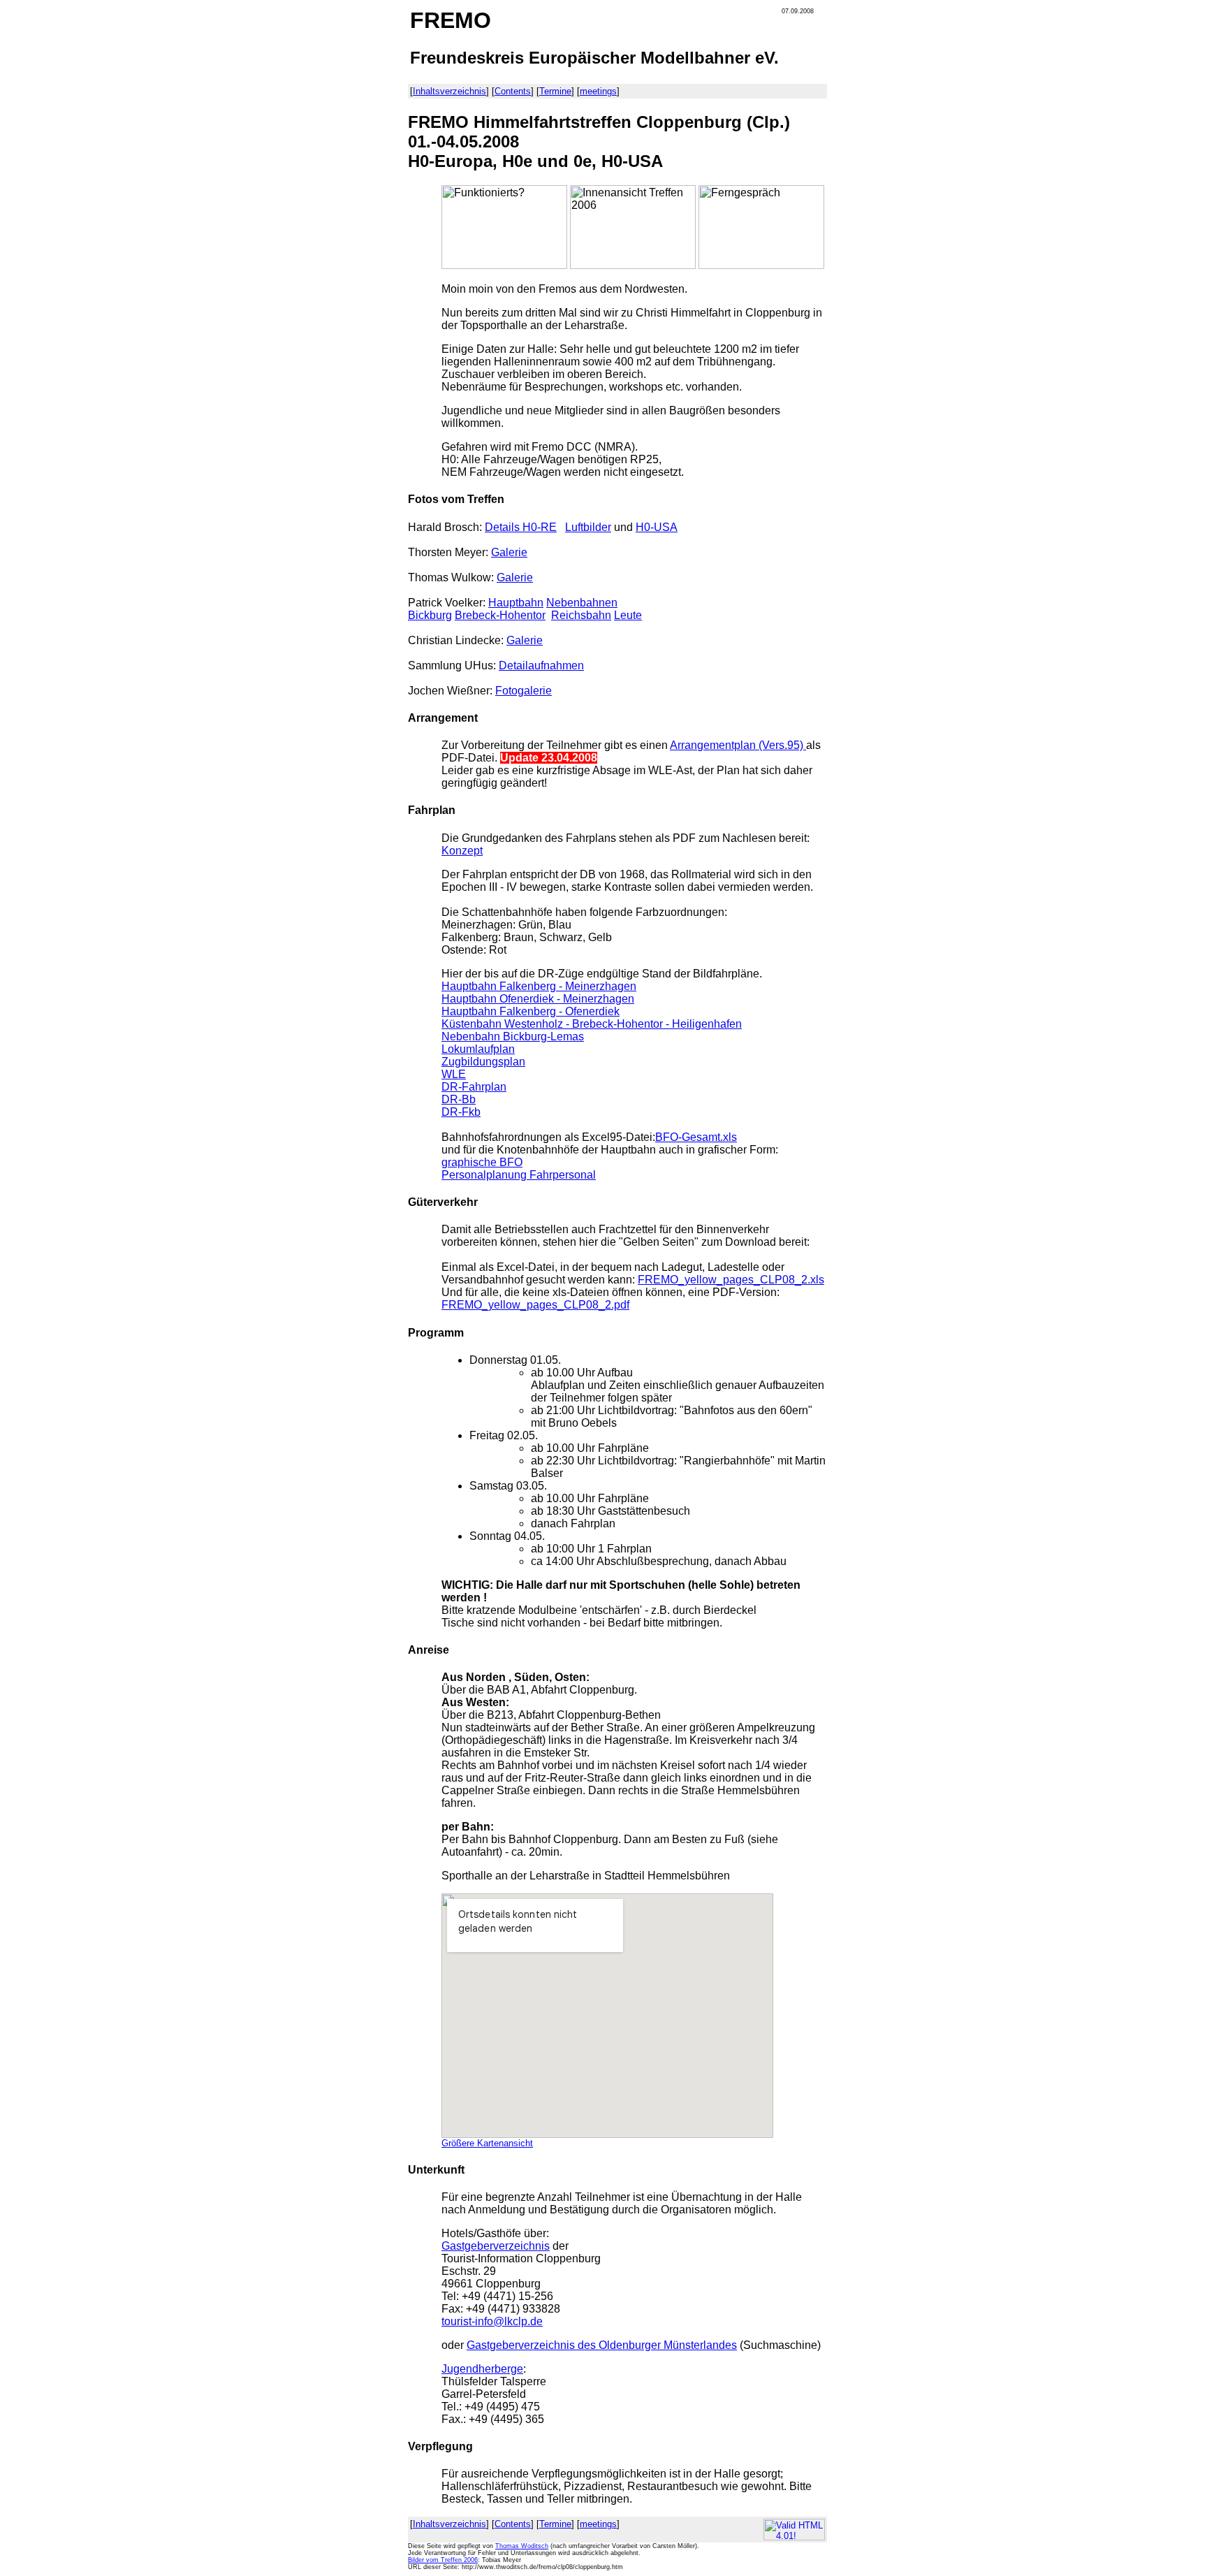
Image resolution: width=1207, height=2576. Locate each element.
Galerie (509, 552)
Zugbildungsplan (483, 1062)
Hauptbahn (516, 603)
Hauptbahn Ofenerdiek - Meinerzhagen (538, 999)
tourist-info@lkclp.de (492, 2321)
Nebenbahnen (582, 603)
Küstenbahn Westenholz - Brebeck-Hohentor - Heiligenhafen (592, 1024)
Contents (513, 91)
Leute (628, 615)
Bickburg (430, 615)
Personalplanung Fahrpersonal (519, 1175)
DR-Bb (459, 1099)
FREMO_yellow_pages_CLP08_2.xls (731, 1280)
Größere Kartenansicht (487, 2143)
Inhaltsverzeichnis (449, 91)
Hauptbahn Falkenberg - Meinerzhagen (539, 986)
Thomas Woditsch (522, 2546)
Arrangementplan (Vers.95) (738, 745)
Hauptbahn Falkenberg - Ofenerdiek (531, 1011)
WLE (454, 1074)
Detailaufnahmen (541, 665)
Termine (555, 91)
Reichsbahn (581, 615)
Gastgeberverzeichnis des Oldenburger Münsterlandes (602, 2345)
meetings (598, 91)
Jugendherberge (482, 2369)
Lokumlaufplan (478, 1049)
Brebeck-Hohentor (500, 615)
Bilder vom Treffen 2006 (443, 2560)
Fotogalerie (524, 691)
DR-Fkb (461, 1112)
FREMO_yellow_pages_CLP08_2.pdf (535, 1305)
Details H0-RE (521, 527)
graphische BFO (482, 1162)
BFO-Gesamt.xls (696, 1137)
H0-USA (657, 527)
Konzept (462, 851)
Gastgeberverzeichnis (496, 2246)
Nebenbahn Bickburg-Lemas (513, 1036)
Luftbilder (588, 527)
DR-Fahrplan (474, 1087)
